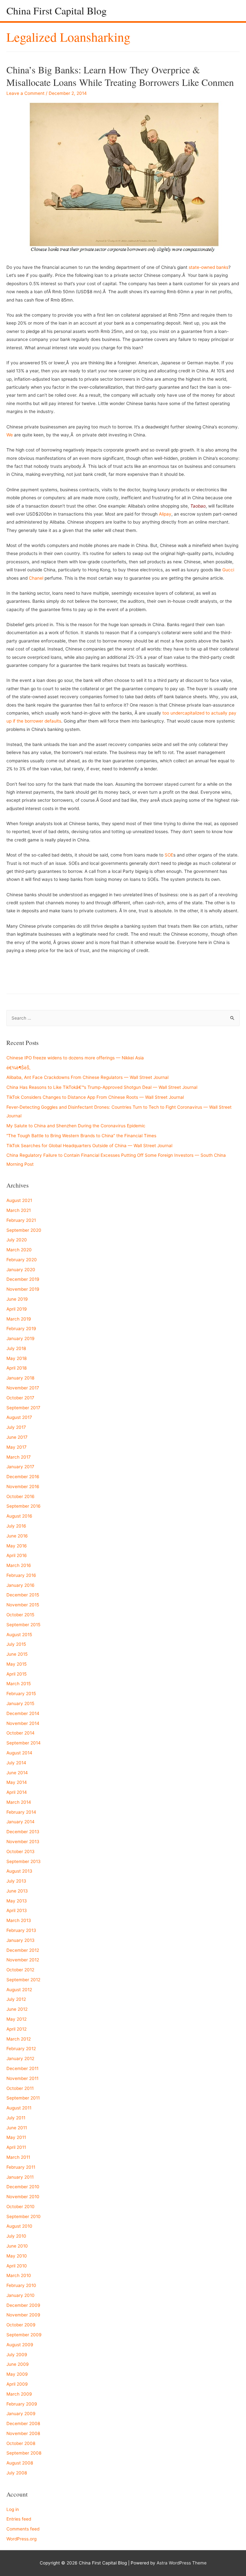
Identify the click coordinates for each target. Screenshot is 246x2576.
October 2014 (20, 1733)
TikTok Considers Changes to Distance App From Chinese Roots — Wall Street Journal (95, 1097)
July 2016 (16, 1526)
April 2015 (16, 1674)
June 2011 (17, 2128)
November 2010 (23, 2197)
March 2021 (19, 1210)
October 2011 (20, 2088)
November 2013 (23, 1842)
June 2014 (17, 1773)
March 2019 (19, 1319)
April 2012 (16, 2029)
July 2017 (16, 1427)
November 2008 (23, 2433)
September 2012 (23, 1980)
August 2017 (19, 1417)
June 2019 (17, 1299)
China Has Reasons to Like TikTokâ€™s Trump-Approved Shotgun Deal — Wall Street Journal (102, 1087)
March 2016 (19, 1565)
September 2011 (23, 2098)
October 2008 (21, 2443)
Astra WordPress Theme (182, 2563)
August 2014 (19, 1753)
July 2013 (16, 1881)
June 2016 (17, 1536)
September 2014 (24, 1743)
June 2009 (18, 2364)
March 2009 (19, 2394)
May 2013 (17, 1901)
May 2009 (17, 2374)
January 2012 (20, 2058)
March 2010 (19, 2275)
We (10, 435)
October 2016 (20, 1496)
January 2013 (20, 1940)
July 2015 (16, 1644)
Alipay (165, 514)
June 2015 (17, 1654)
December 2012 (23, 1950)
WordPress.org (21, 2539)
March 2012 (19, 2039)
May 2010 (17, 2256)
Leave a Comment (25, 93)
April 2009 (17, 2384)
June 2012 (17, 2009)
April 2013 (17, 1910)
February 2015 (21, 1694)
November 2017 (23, 1388)
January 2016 (20, 1585)
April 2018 (16, 1368)
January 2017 (20, 1467)
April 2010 (17, 2266)
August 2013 (19, 1871)
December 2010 (23, 2187)
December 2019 (23, 1279)
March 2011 (18, 2157)
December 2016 (23, 1477)
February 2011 (21, 2167)
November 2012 (23, 1960)
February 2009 (22, 2404)
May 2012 (16, 2019)
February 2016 (21, 1575)
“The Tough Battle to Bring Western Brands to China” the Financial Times (81, 1136)
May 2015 (16, 1664)
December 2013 (23, 1832)
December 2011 (22, 2068)
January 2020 (21, 1270)
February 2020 (22, 1260)
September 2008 (24, 2453)
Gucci (228, 570)
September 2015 (23, 1625)
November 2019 (23, 1289)
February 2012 (21, 2049)
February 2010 (21, 2285)
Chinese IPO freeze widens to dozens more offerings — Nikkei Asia (75, 1058)
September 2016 (24, 1506)
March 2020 (19, 1250)
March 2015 (19, 1684)
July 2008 (17, 2473)
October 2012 (20, 1970)
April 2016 (17, 1555)
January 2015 (20, 1703)
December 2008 (23, 2423)
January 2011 (20, 2177)
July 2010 (16, 2236)
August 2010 (19, 2226)
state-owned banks (209, 267)
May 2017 (16, 1447)
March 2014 (19, 1802)
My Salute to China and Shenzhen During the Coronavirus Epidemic (76, 1126)
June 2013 (17, 1891)
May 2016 (17, 1546)
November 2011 (22, 2078)
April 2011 (16, 2147)
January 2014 (20, 1822)
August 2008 (20, 2463)
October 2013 (20, 1851)
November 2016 (23, 1487)
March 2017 (19, 1457)
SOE (169, 855)
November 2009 (23, 2315)
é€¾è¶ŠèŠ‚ (18, 1068)
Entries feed (19, 2519)
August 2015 (19, 1635)
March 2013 (19, 1920)
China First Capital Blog (57, 10)
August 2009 (20, 2345)
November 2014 (23, 1723)
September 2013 (24, 1861)
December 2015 (23, 1595)
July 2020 (17, 1240)
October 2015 (20, 1615)
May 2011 (16, 2137)
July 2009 (17, 2355)
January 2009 (21, 2414)
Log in (13, 2509)
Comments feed (23, 2529)
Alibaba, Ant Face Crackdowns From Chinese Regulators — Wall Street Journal (87, 1077)
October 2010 (20, 2207)
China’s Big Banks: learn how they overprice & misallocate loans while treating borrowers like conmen (120, 76)
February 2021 (21, 1220)
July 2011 (16, 2118)
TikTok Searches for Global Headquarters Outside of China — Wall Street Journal (89, 1146)
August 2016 (19, 1516)
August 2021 (19, 1200)
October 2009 (21, 2325)
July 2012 (16, 1999)
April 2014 (17, 1792)
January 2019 (20, 1338)
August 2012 (19, 1990)
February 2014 (21, 1812)
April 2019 (17, 1309)
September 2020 (24, 1230)
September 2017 (23, 1408)
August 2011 (19, 2108)
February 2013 (21, 1930)
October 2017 (20, 1398)
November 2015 (23, 1605)
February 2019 (21, 1329)
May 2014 (17, 1782)
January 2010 (20, 2295)
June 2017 (17, 1437)
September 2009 (24, 2335)
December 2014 (23, 1713)
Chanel (36, 578)
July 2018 (16, 1348)
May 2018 (16, 1358)
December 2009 (23, 2305)
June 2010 (17, 2246)
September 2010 (24, 2216)
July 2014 (16, 1763)
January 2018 (20, 1378)
